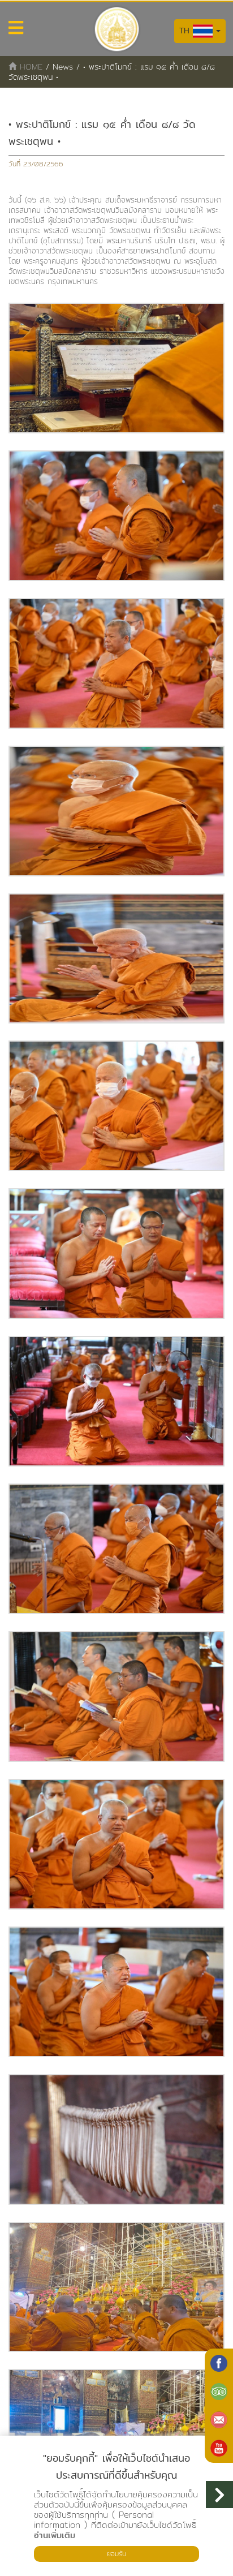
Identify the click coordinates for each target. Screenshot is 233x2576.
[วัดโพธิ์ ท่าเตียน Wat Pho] (219, 2363)
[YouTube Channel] (219, 2448)
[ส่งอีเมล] (219, 2420)
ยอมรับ (116, 2554)
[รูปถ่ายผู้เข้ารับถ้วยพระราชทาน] (116, 368)
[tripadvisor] (219, 2392)
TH (186, 31)
